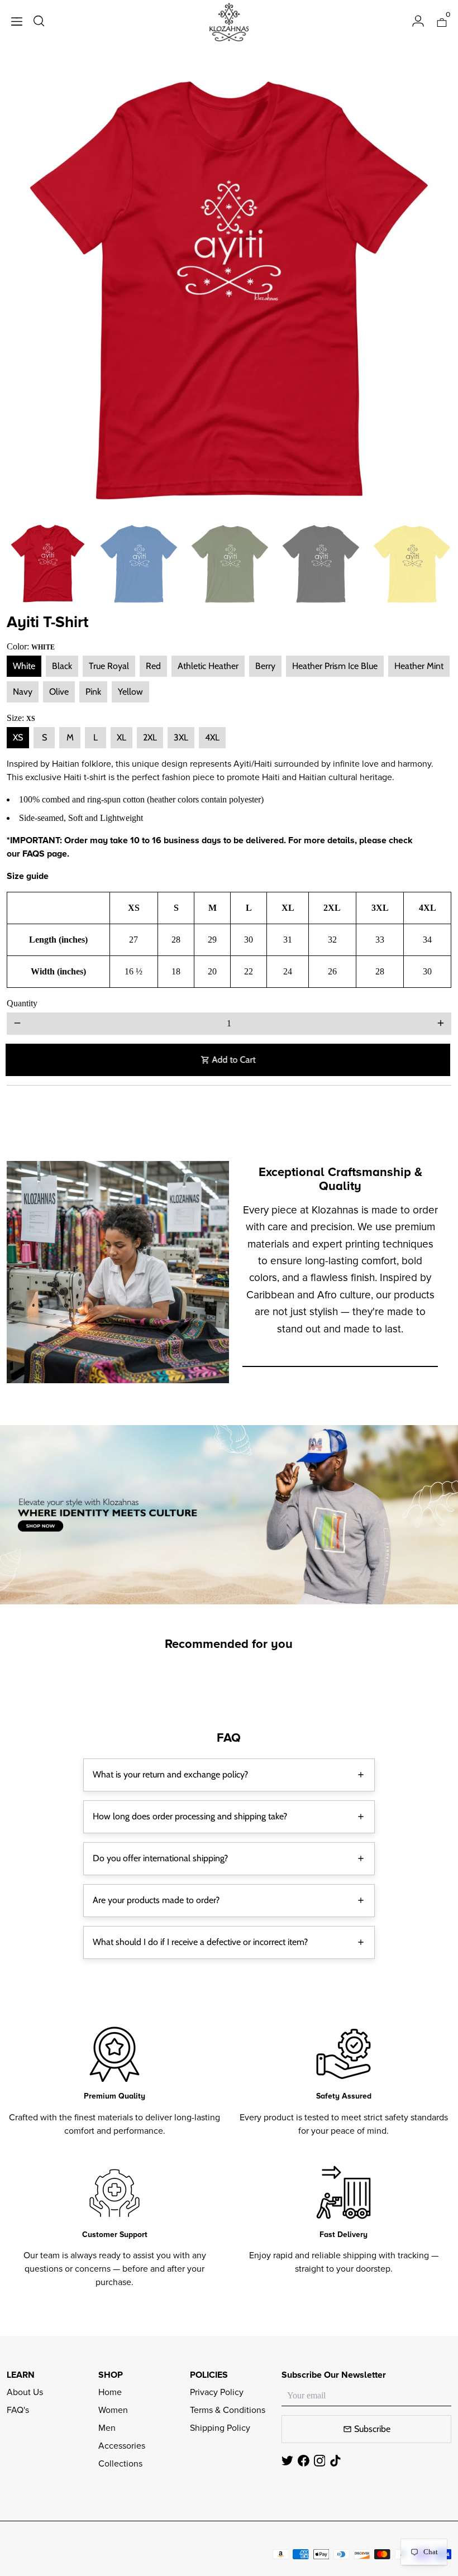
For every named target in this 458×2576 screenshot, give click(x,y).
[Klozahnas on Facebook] (304, 2461)
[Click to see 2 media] (139, 564)
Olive (59, 692)
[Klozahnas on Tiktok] (335, 2461)
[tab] (229, 1775)
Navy (23, 692)
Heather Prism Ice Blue (335, 666)
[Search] (39, 22)
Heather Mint (419, 666)
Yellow (130, 692)
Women (113, 2410)
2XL (150, 737)
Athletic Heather (208, 666)
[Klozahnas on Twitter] (287, 2461)
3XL (181, 737)
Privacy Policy (217, 2392)
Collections (120, 2464)
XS (18, 737)
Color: (31, 646)
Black (62, 666)
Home (110, 2392)
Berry (265, 666)
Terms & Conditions (228, 2410)
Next (436, 291)
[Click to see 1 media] (48, 564)
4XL (212, 737)
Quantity (22, 1003)
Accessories (122, 2446)
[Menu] (17, 23)
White (24, 666)
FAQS (34, 854)
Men (107, 2428)
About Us (25, 2392)
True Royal (109, 666)
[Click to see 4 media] (321, 564)
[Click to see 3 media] (230, 564)
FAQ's (18, 2410)
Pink (93, 692)
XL (121, 737)
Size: (21, 718)
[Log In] (418, 22)
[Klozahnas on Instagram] (320, 2461)
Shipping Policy (220, 2428)
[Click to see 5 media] (412, 564)
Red (153, 666)
